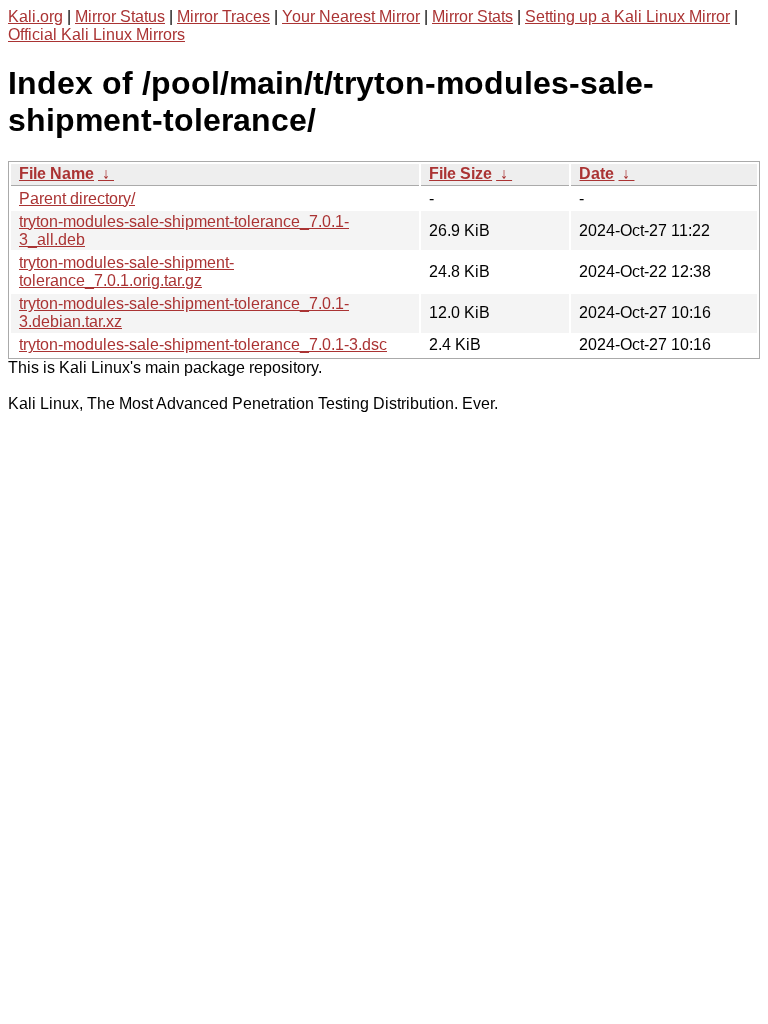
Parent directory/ (77, 198)
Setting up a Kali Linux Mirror (627, 16)
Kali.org (35, 16)
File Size (460, 173)
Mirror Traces (223, 16)
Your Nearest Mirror (351, 16)
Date (596, 173)
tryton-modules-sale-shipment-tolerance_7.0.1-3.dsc (203, 344)
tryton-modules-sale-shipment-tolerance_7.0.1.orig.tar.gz (126, 271)
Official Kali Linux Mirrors (96, 34)
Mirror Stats (472, 16)
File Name (56, 173)
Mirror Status (120, 16)
